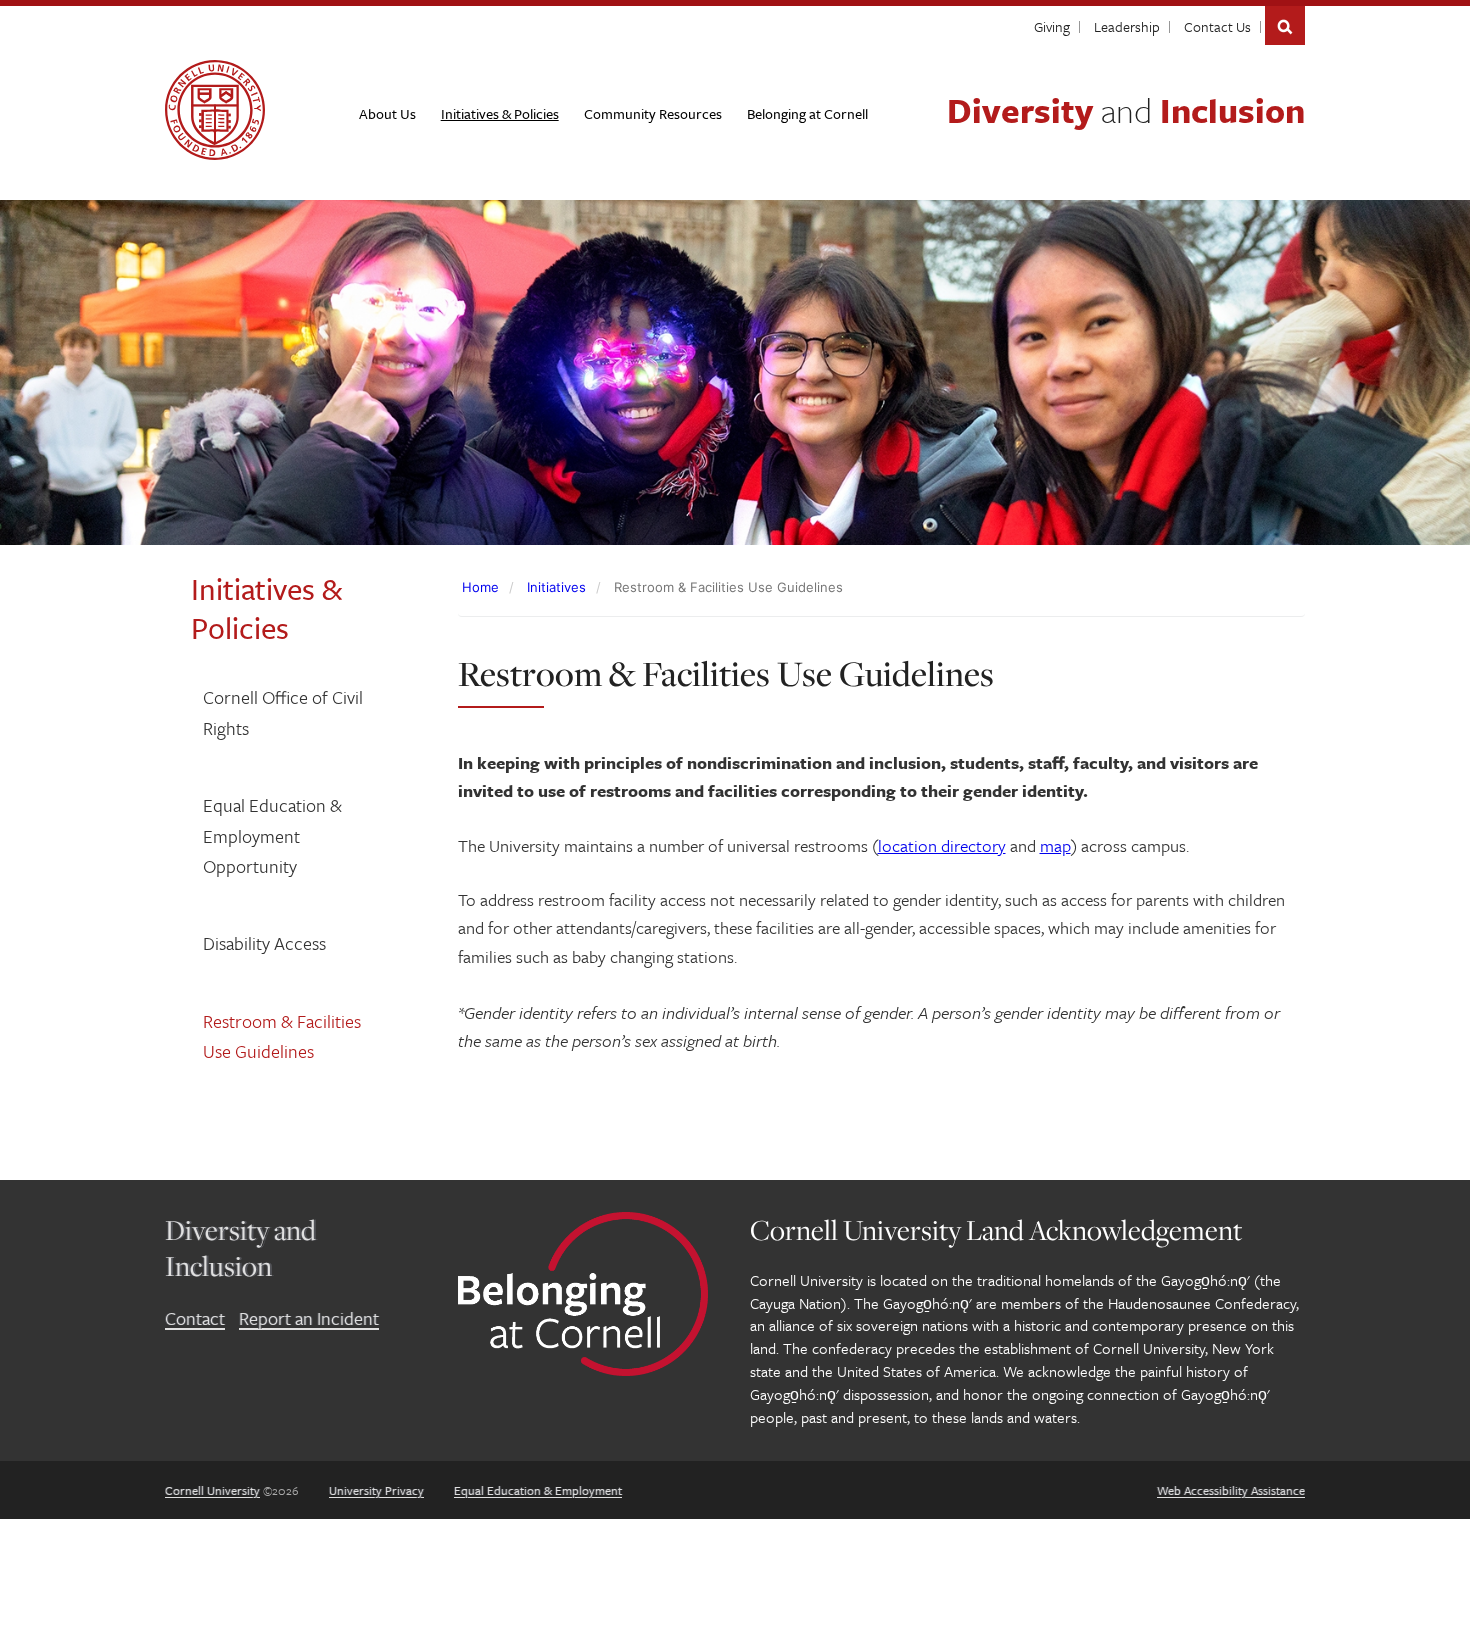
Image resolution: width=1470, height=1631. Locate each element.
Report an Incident (309, 1318)
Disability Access (264, 943)
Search (1285, 25)
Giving (1052, 26)
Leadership (1127, 26)
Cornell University (212, 1490)
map (1055, 845)
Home (480, 587)
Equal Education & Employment (538, 1490)
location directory (942, 845)
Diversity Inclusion (1126, 110)
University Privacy (376, 1490)
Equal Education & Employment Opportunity (272, 835)
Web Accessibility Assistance (1231, 1490)
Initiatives (556, 587)
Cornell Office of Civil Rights (283, 712)
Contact (195, 1318)
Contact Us (1217, 26)
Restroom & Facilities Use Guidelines (282, 1036)
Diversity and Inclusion (240, 1247)
